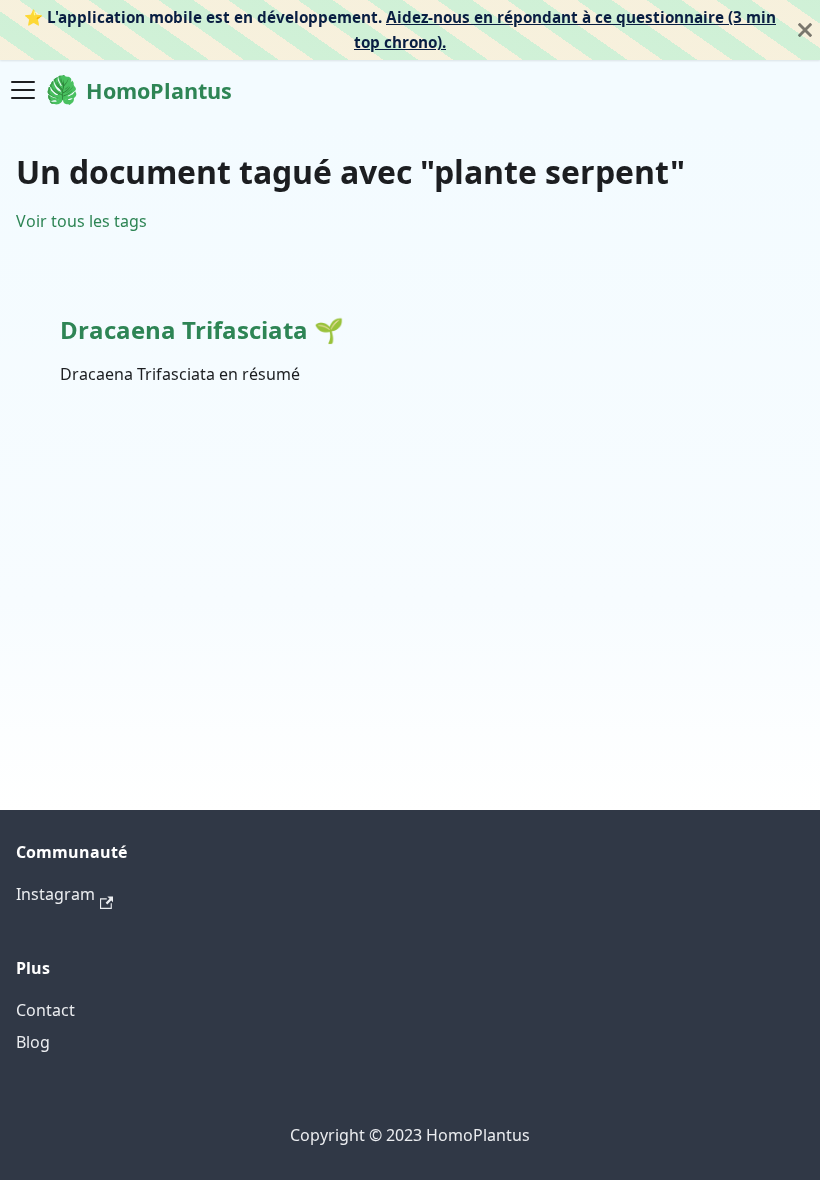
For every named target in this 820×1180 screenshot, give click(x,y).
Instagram (55, 894)
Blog (33, 1042)
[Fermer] (805, 30)
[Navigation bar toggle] (23, 90)
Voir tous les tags (81, 221)
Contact (45, 1010)
